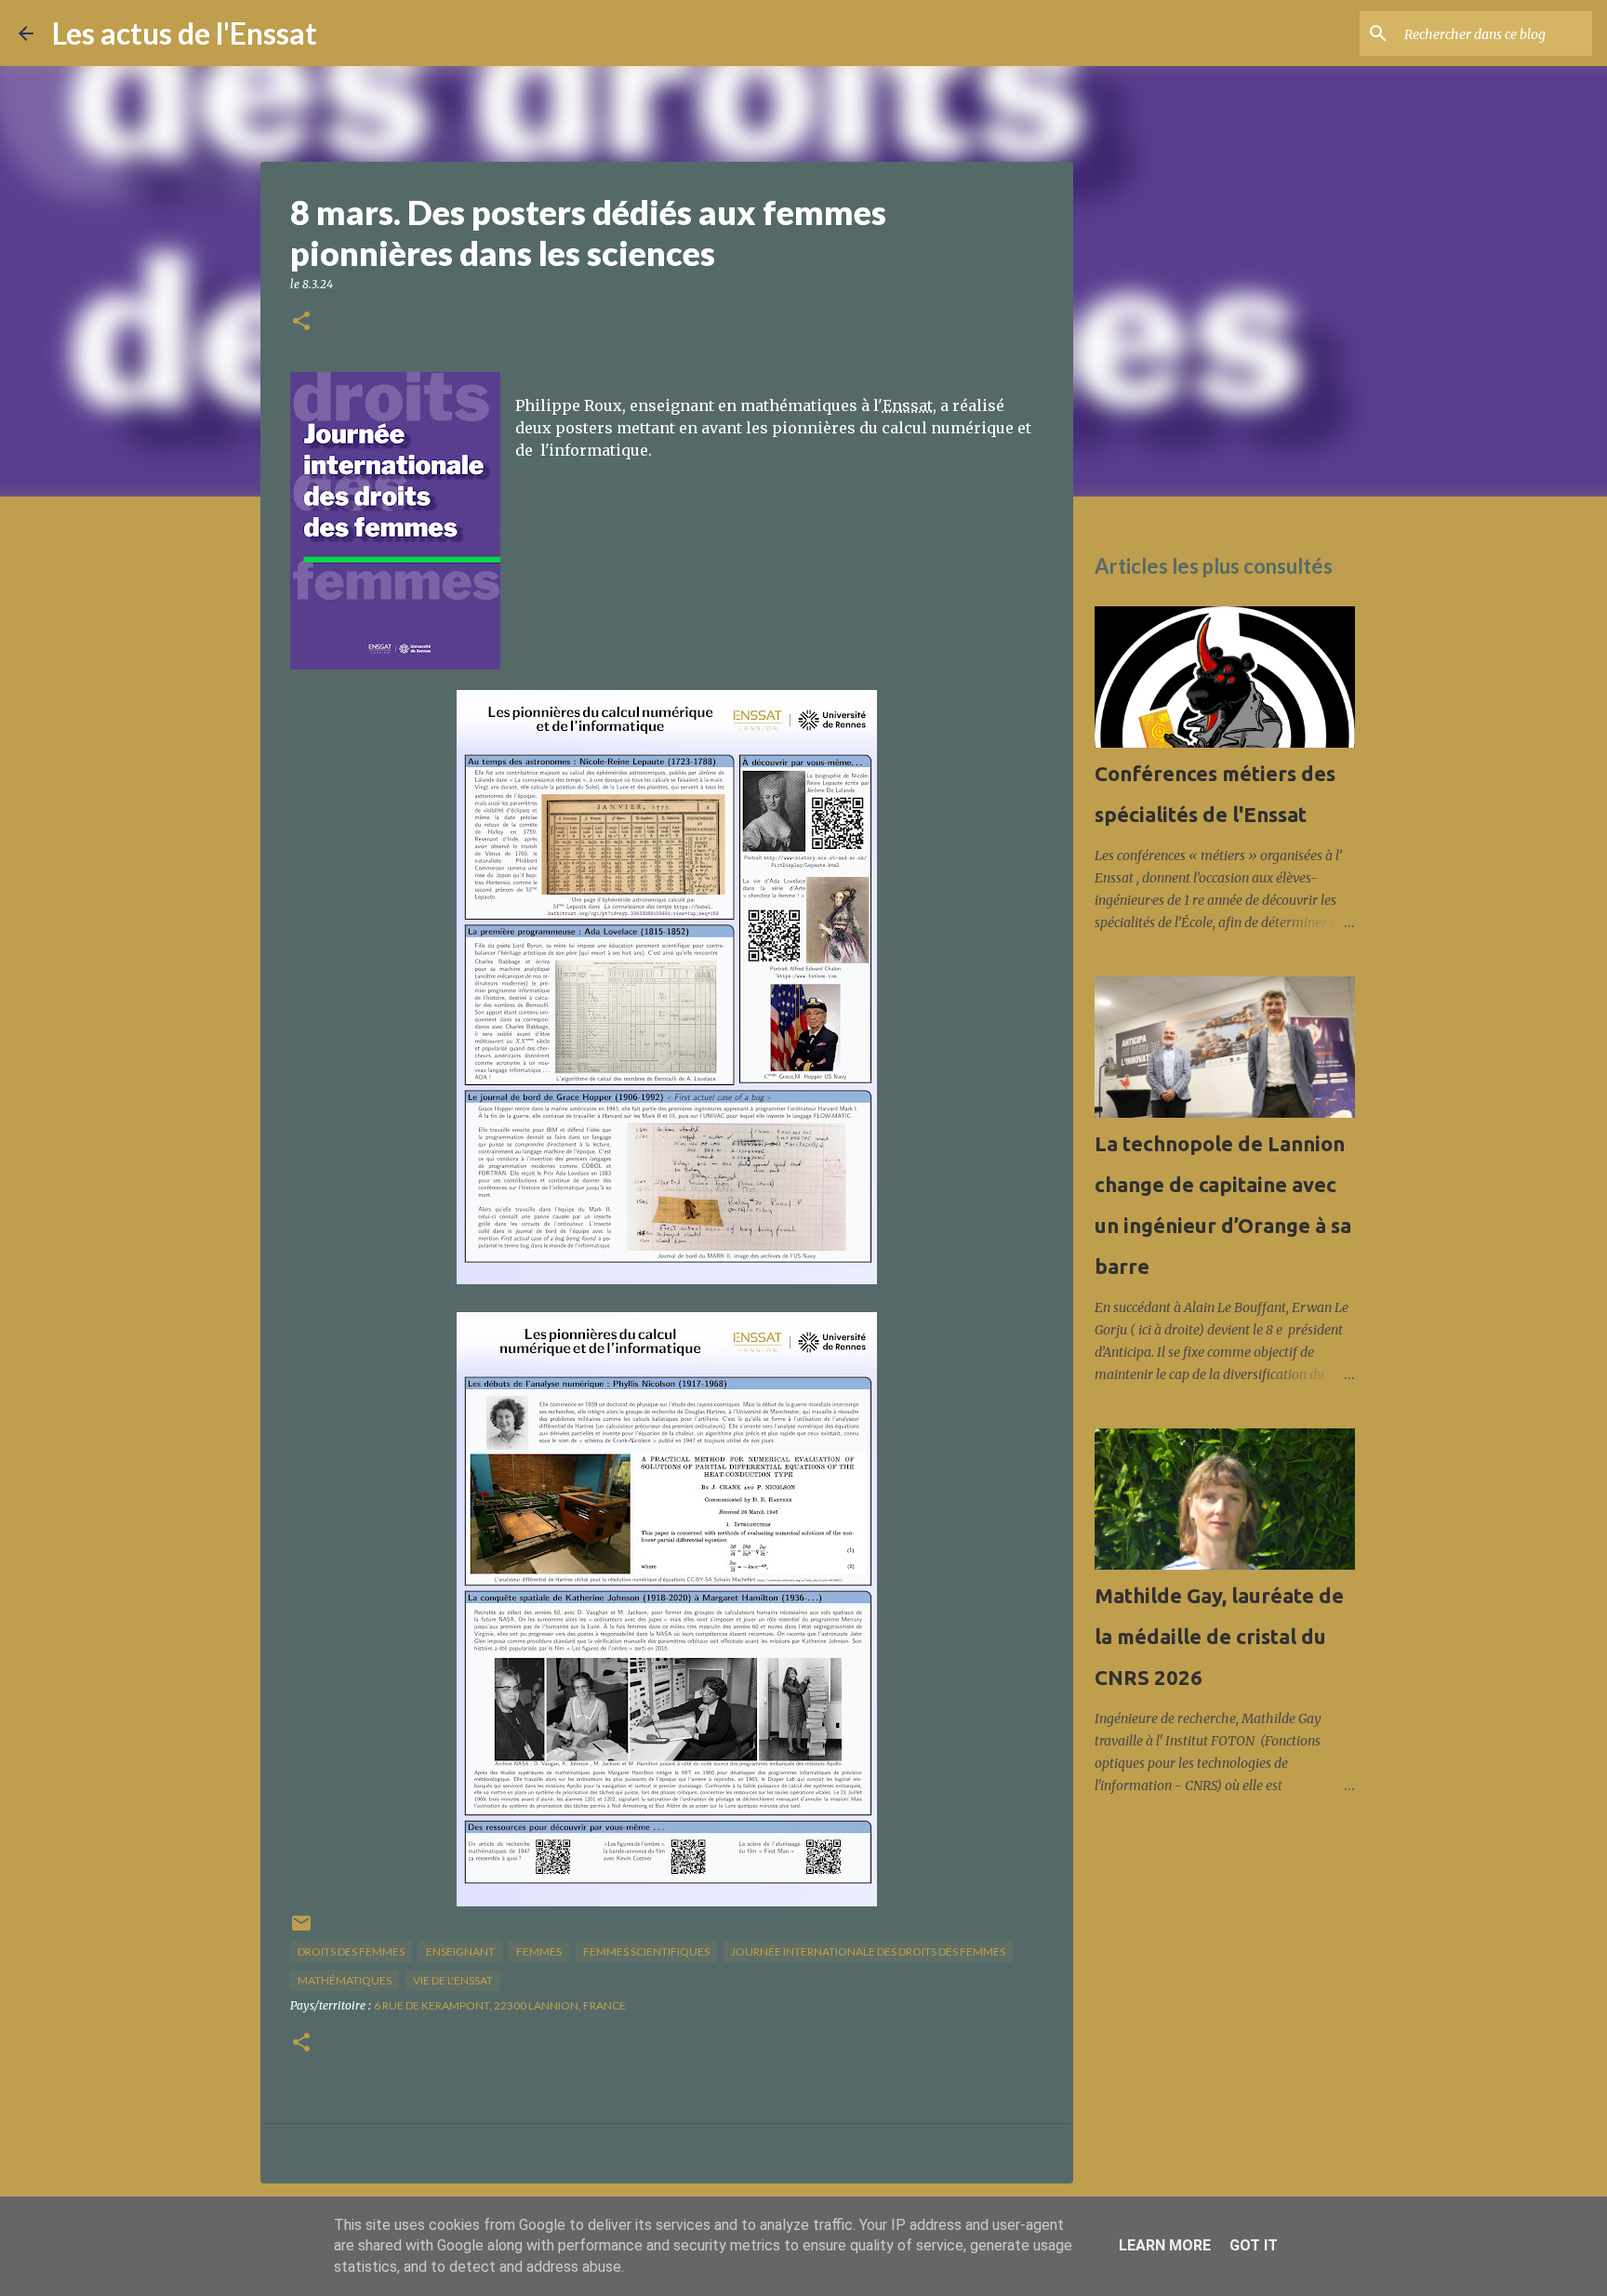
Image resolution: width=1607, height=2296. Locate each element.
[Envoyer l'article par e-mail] (301, 1930)
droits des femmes (351, 1951)
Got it (1254, 2245)
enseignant (460, 1951)
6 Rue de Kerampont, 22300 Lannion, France (500, 2005)
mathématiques (345, 1980)
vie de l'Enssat (453, 1980)
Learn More (1165, 2245)
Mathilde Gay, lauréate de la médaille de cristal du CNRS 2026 (1219, 1636)
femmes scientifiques (646, 1951)
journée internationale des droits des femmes (868, 1951)
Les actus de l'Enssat (185, 33)
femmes (539, 1951)
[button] (301, 322)
